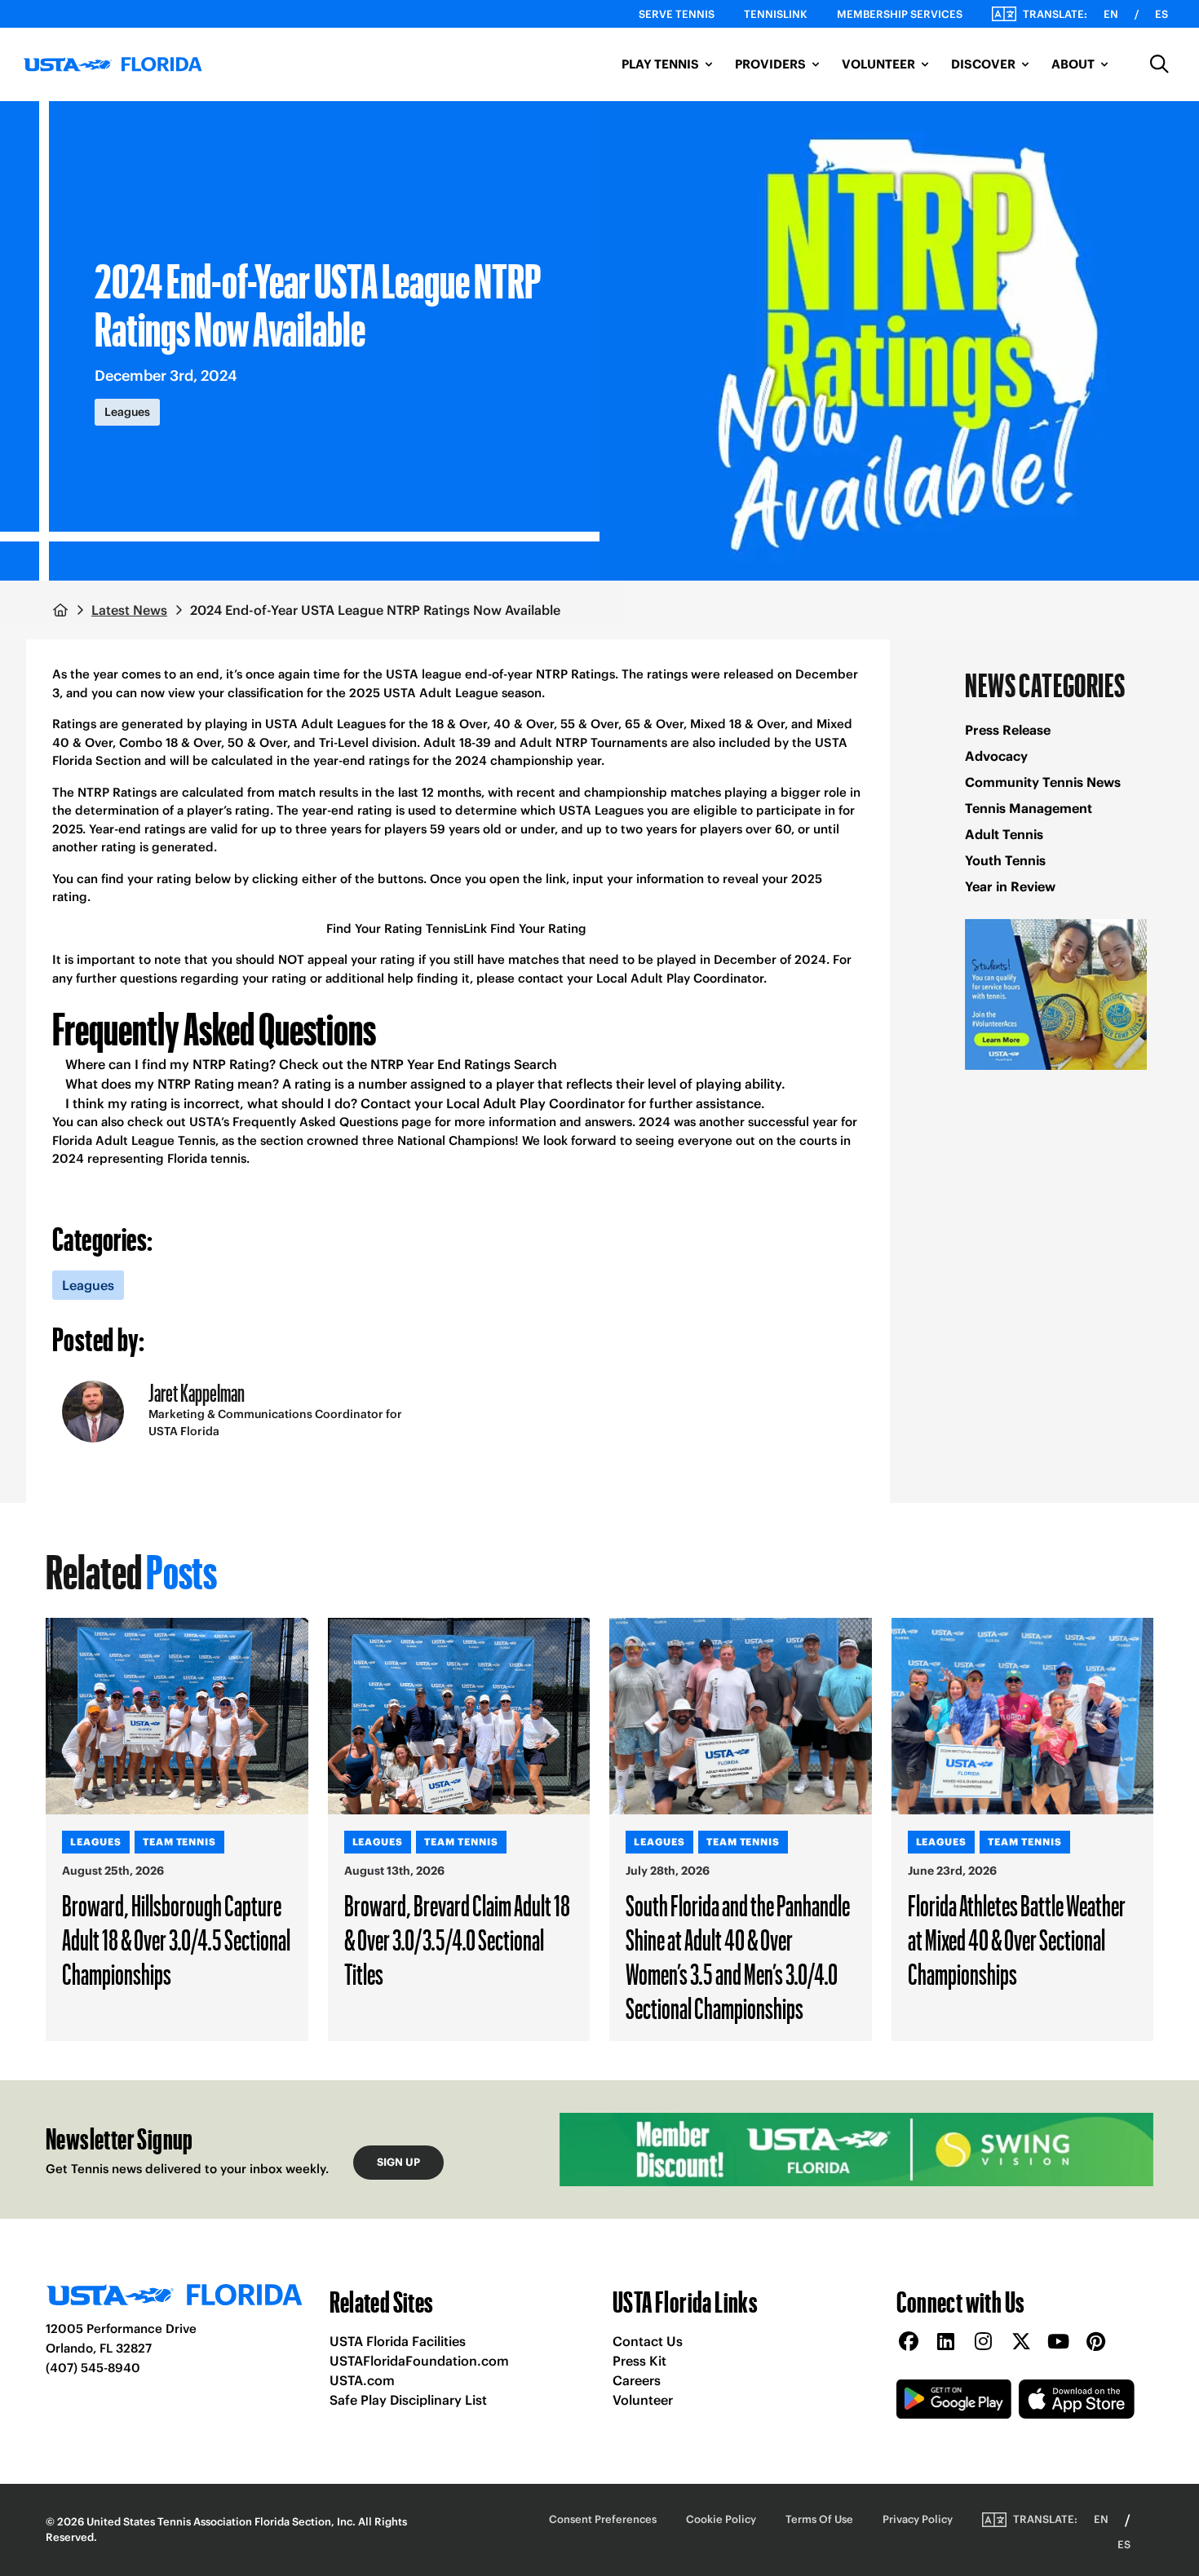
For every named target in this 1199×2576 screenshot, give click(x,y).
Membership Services (900, 14)
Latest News (129, 610)
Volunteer (643, 2400)
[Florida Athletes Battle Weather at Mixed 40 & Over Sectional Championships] (1023, 1716)
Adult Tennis (1004, 834)
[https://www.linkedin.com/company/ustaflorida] (946, 2342)
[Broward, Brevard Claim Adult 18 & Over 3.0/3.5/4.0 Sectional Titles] (459, 1716)
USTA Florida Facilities (398, 2341)
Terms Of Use (819, 2519)
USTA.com (362, 2380)
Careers (637, 2380)
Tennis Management (1029, 808)
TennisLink (776, 14)
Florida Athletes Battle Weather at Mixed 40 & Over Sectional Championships (1017, 1939)
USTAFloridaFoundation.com (419, 2361)
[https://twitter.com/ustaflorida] (1021, 2342)
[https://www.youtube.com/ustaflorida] (1059, 2342)
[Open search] (1160, 64)
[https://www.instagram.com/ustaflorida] (984, 2342)
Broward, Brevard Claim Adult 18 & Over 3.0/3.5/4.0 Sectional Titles (457, 1939)
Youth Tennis (1005, 860)
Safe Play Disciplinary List (408, 2400)
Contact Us (648, 2341)
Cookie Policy (721, 2519)
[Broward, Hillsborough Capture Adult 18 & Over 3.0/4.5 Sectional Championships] (177, 1716)
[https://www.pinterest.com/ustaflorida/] (1096, 2342)
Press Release (1008, 730)
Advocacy (996, 756)
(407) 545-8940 (93, 2368)
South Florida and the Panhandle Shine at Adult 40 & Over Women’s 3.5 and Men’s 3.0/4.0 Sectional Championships (738, 1956)
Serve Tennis (677, 14)
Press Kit (639, 2361)
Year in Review (1010, 886)
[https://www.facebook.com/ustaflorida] (909, 2342)
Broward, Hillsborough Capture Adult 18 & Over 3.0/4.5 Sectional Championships (176, 1939)
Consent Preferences (603, 2519)
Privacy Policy (918, 2519)
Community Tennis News (1043, 782)
